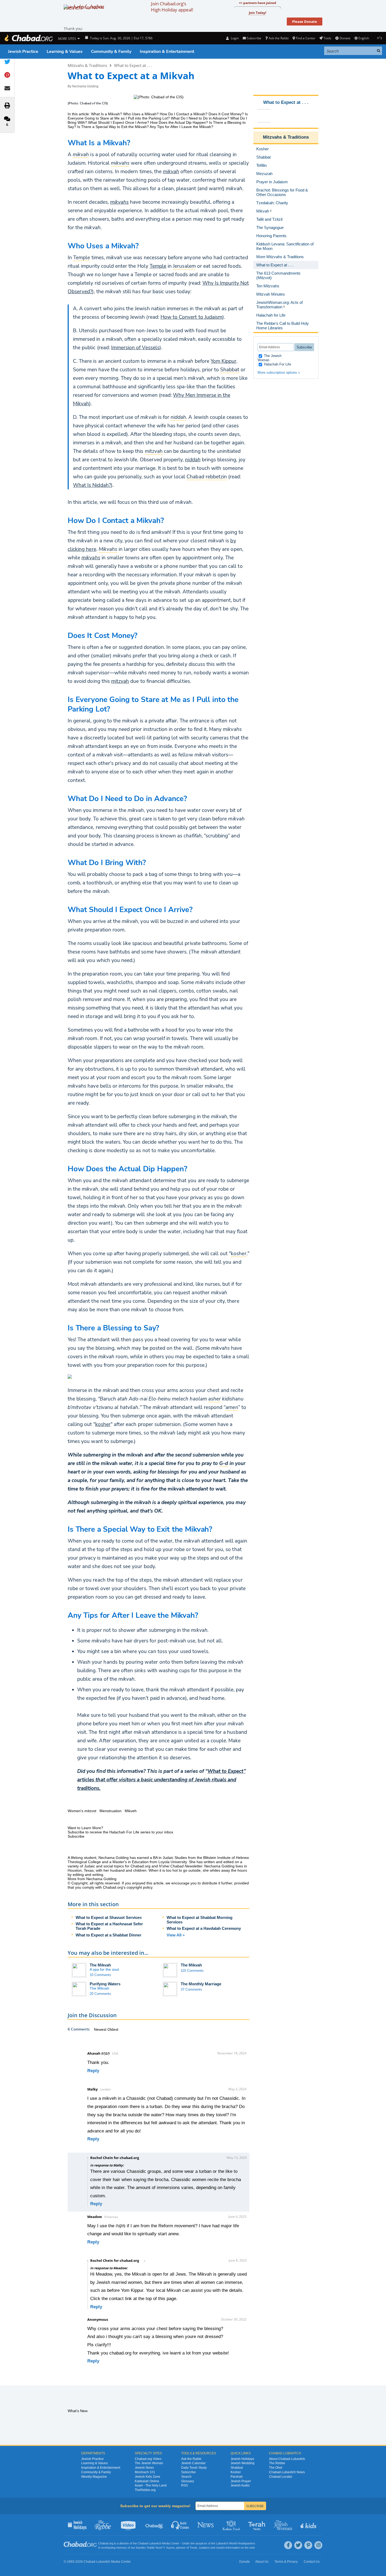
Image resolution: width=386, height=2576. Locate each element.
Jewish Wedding (242, 2463)
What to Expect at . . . (133, 65)
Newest (101, 2029)
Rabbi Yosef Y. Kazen (161, 2548)
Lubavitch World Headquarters (236, 2543)
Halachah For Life (277, 364)
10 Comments (100, 1975)
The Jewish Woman (270, 358)
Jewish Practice (23, 52)
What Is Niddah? (92, 485)
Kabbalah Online (147, 2481)
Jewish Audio (240, 2485)
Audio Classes (180, 2525)
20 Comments (100, 1994)
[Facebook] (288, 2545)
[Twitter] (298, 2545)
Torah (193, 2548)
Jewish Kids (309, 2525)
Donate (345, 38)
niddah (193, 460)
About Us (262, 2562)
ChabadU (155, 2525)
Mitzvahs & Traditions (87, 65)
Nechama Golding (85, 86)
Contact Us (312, 2562)
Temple (158, 266)
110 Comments (192, 1971)
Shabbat (237, 2468)
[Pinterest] (308, 2545)
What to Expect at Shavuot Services (109, 1917)
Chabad (143, 2543)
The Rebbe (277, 2463)
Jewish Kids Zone (148, 2477)
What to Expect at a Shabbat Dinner (109, 1935)
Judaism (204, 2548)
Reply (93, 2071)
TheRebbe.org (145, 2490)
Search (186, 2477)
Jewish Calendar (193, 2463)
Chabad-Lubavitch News (287, 2472)
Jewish (220, 2548)
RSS (185, 2485)
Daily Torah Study (194, 2468)
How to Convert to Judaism (191, 317)
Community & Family (111, 52)
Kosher (236, 2472)
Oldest (113, 2029)
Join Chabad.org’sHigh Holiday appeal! (172, 7)
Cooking (232, 2525)
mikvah (171, 172)
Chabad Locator (281, 2477)
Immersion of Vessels (135, 348)
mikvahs (119, 202)
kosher (103, 1424)
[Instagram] (318, 2545)
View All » (176, 1935)
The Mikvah (100, 1965)
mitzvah (120, 681)
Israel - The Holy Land (151, 2485)
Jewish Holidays (242, 2459)
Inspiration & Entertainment (167, 52)
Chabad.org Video (148, 2459)
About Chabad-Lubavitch (287, 2459)
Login (234, 38)
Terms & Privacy (286, 2562)
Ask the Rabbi (279, 38)
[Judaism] (28, 38)
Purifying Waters (105, 1984)
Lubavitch (155, 2543)
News (206, 2525)
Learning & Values (65, 52)
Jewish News (144, 2468)
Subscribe (188, 2472)
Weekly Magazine (94, 2477)
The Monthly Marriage (201, 1984)
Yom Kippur (224, 361)
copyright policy (139, 1887)
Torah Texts (257, 2525)
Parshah (237, 2477)
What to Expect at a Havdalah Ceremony (204, 1928)
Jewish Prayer (241, 2481)
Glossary (188, 2481)
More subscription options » (279, 372)
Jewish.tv (129, 2525)
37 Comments (191, 1989)
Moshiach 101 (145, 2472)
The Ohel (276, 2468)
